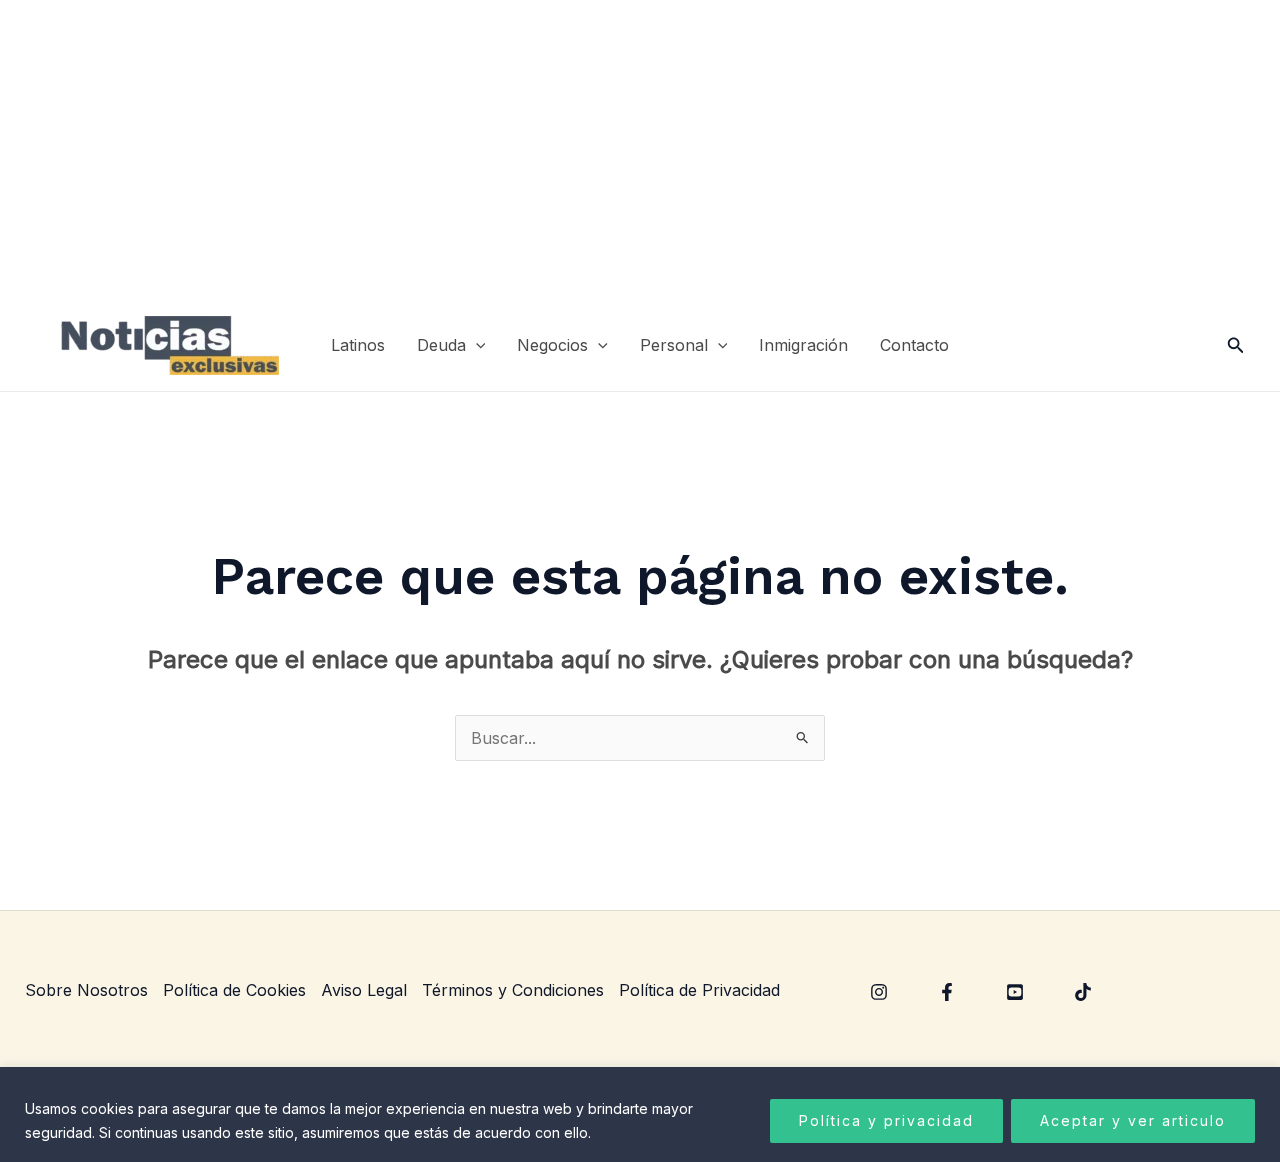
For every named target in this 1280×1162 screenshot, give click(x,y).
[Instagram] (879, 992)
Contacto (914, 345)
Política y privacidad (886, 1120)
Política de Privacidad (699, 990)
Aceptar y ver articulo (1133, 1120)
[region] (640, 1114)
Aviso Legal (364, 990)
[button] (476, 345)
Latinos (358, 345)
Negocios (552, 345)
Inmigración (803, 345)
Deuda (441, 345)
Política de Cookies (234, 990)
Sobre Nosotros (86, 990)
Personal (674, 345)
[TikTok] (1083, 992)
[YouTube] (1015, 992)
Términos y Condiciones (513, 990)
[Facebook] (947, 992)
